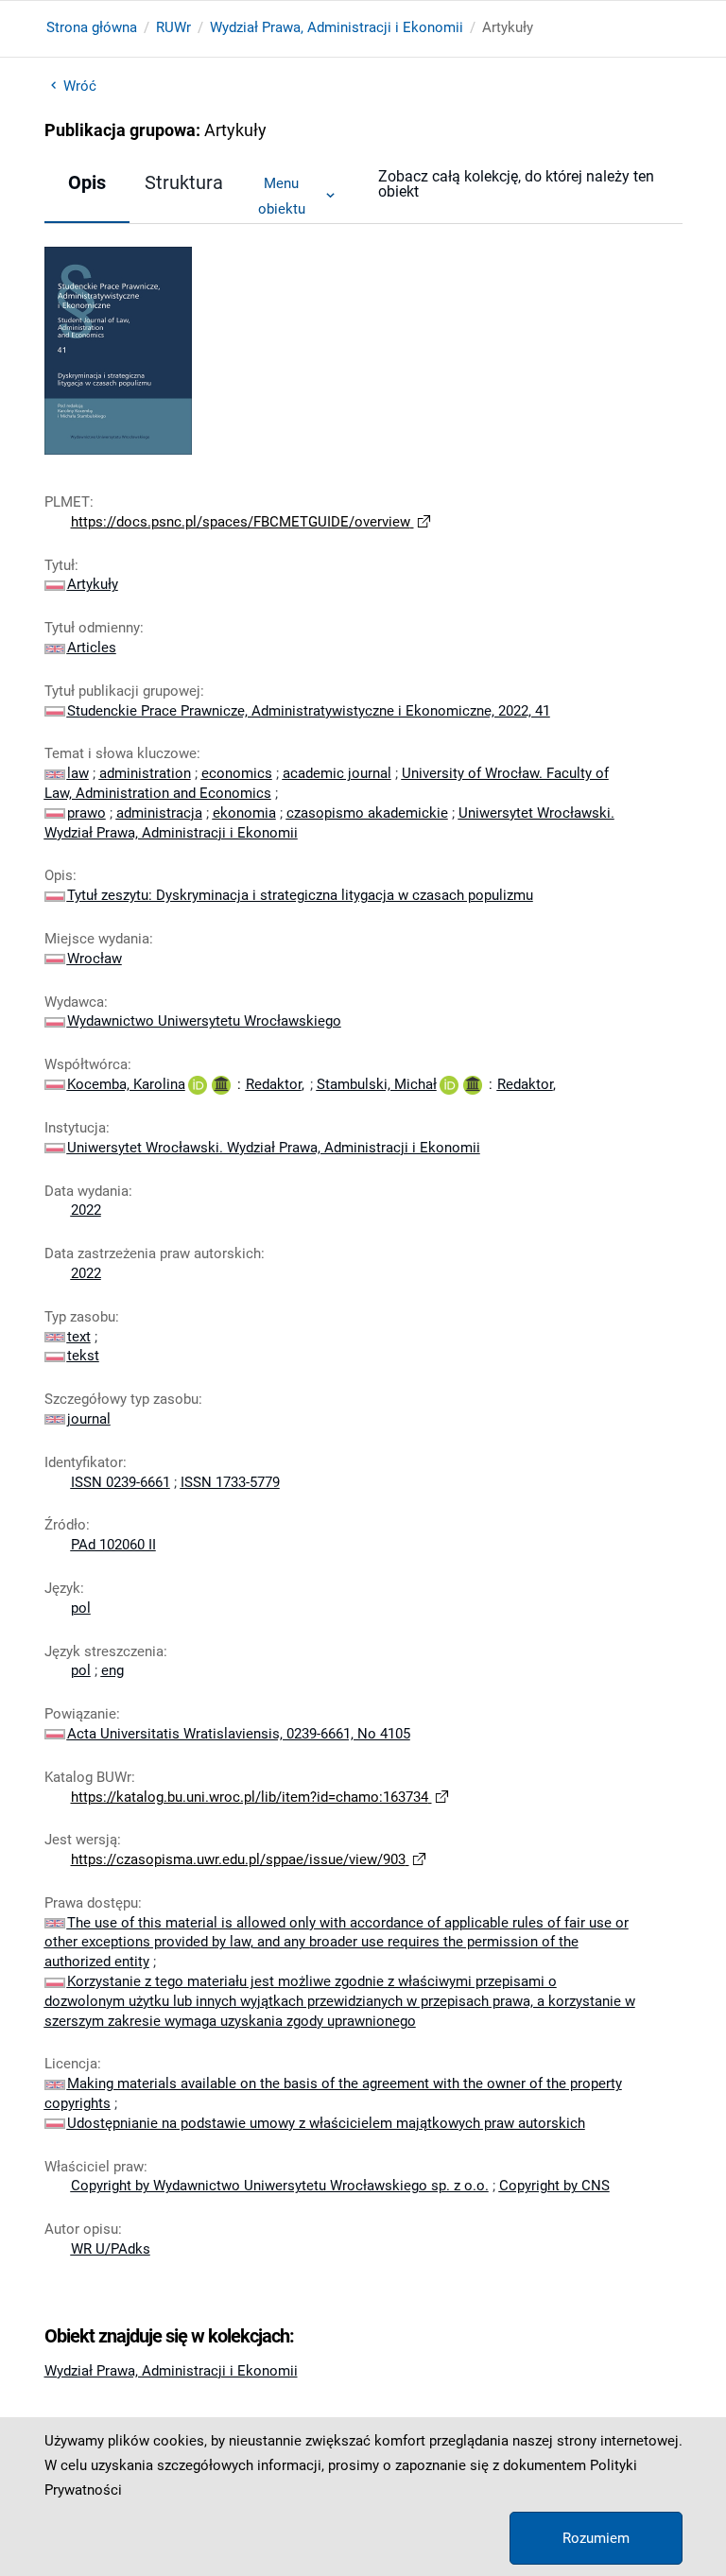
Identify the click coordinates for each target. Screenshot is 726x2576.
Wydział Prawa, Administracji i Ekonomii (337, 27)
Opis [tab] (87, 182)
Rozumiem (596, 2538)
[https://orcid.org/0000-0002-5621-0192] (198, 1084)
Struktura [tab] (184, 182)
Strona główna (92, 27)
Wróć (80, 86)
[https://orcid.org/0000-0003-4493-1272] (449, 1084)
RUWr (173, 27)
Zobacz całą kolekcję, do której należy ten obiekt (516, 184)
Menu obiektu (282, 196)
